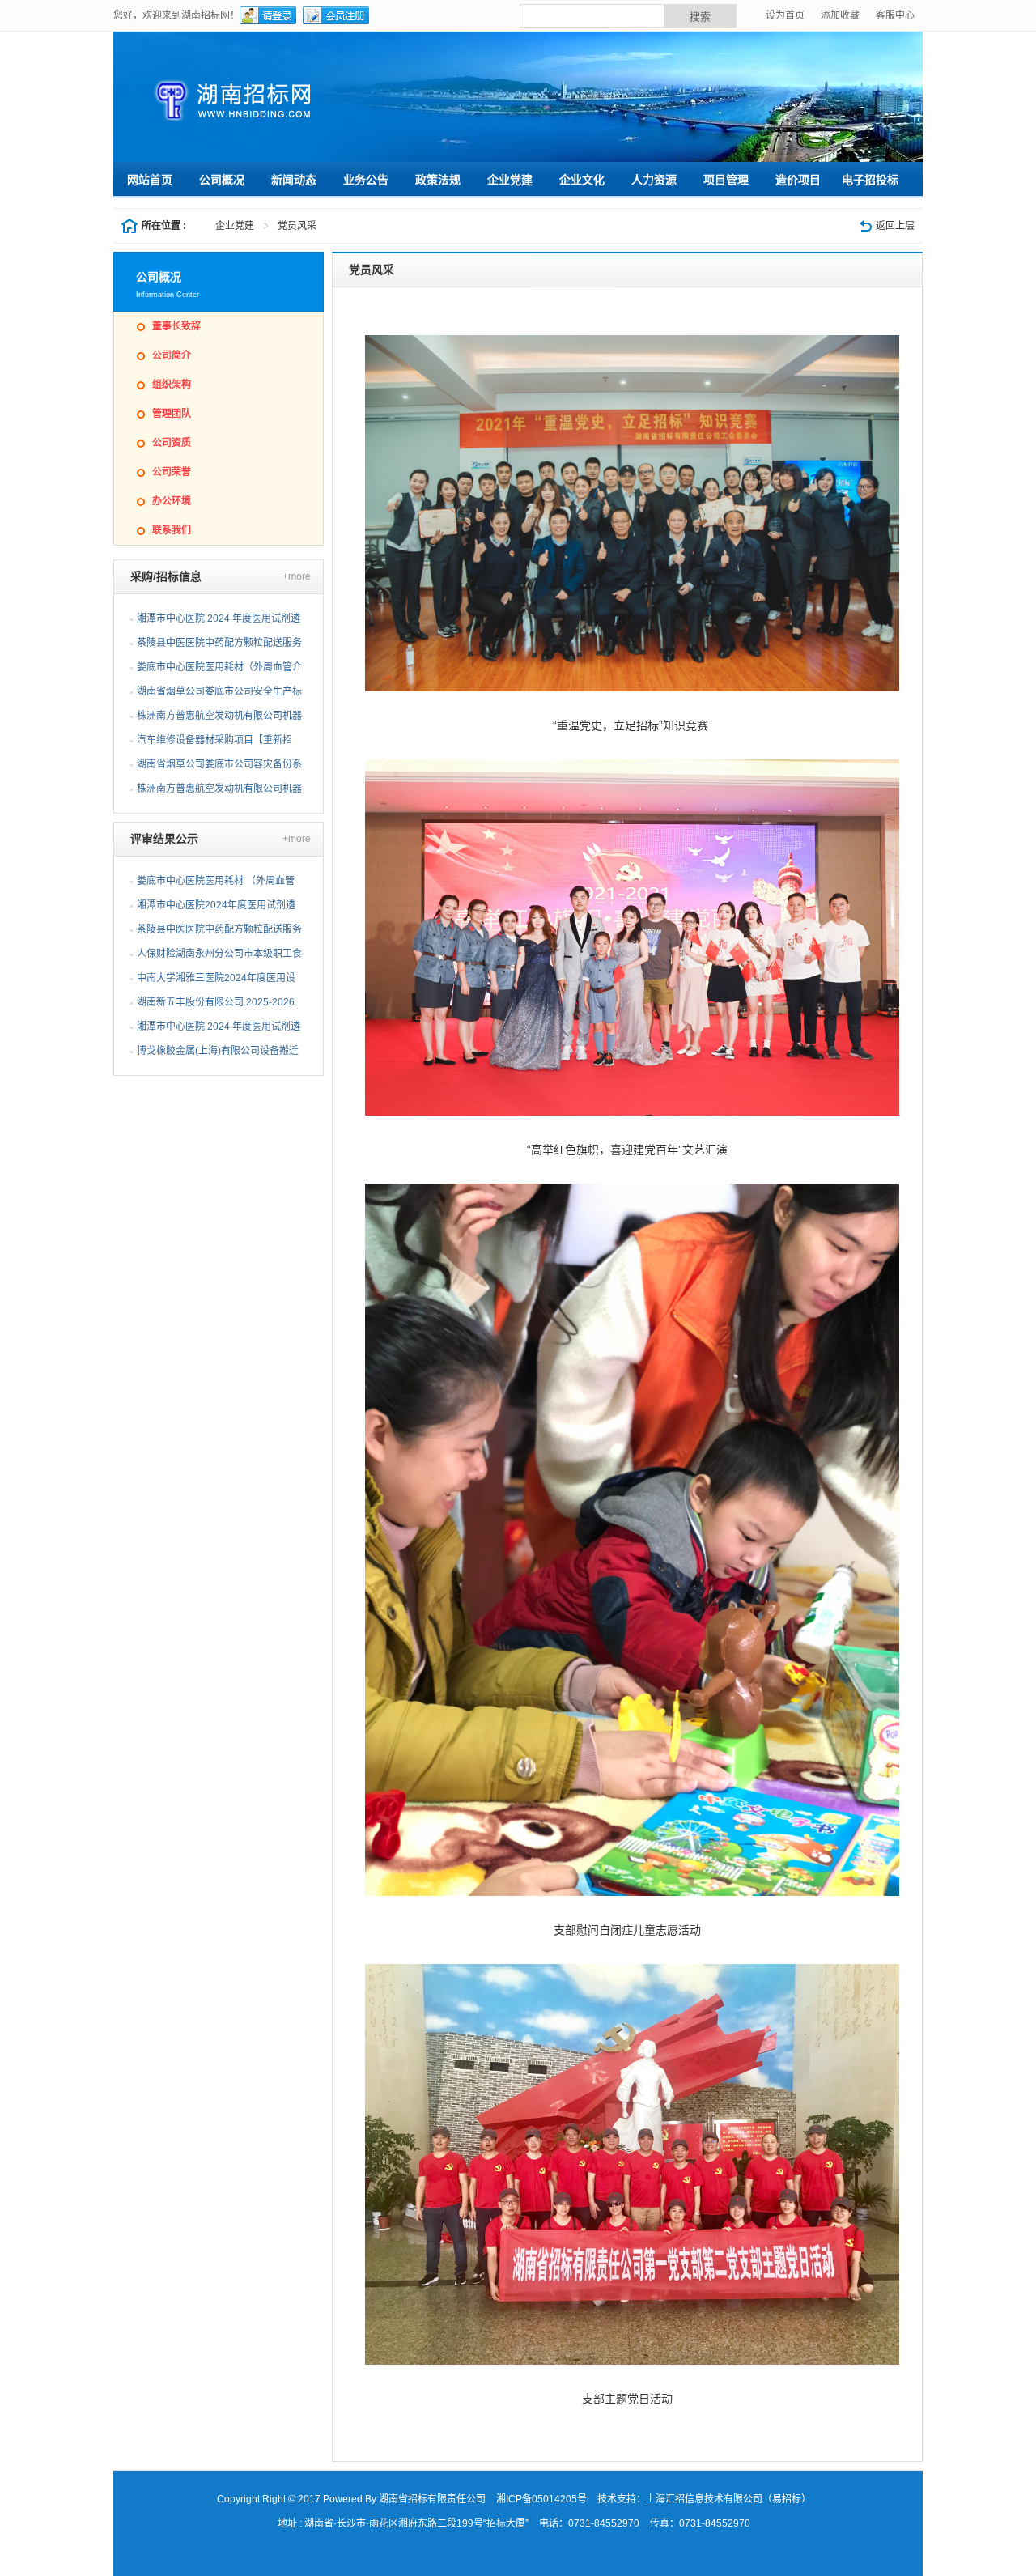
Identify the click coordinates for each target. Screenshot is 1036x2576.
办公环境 (172, 501)
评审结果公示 (164, 839)
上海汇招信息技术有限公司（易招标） (728, 2499)
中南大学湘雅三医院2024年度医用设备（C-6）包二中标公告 (216, 981)
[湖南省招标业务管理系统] (328, 100)
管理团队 (172, 414)
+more (297, 576)
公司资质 (172, 443)
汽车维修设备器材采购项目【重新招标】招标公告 (214, 743)
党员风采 (297, 226)
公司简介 (172, 355)
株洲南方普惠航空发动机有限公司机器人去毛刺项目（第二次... (219, 719)
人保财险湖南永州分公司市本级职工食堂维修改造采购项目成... (219, 957)
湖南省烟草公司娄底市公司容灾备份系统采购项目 (219, 767)
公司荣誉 (172, 472)
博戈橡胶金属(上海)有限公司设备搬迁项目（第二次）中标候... (218, 1054)
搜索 (700, 17)
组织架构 (172, 385)
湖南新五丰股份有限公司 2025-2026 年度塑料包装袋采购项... (216, 1005)
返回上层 (895, 226)
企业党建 (235, 226)
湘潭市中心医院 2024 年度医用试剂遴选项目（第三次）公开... (219, 622)
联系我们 (172, 530)
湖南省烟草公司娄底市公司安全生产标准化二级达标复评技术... (219, 695)
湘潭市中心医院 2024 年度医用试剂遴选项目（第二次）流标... (219, 1030)
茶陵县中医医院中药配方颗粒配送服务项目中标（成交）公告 (219, 933)
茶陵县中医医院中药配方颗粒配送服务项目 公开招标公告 (219, 646)
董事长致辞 (176, 326)
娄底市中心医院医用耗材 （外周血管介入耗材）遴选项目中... (216, 884)
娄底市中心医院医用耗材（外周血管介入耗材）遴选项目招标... (219, 670)
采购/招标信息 (166, 576)
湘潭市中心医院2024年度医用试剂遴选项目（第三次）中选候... (216, 908)
